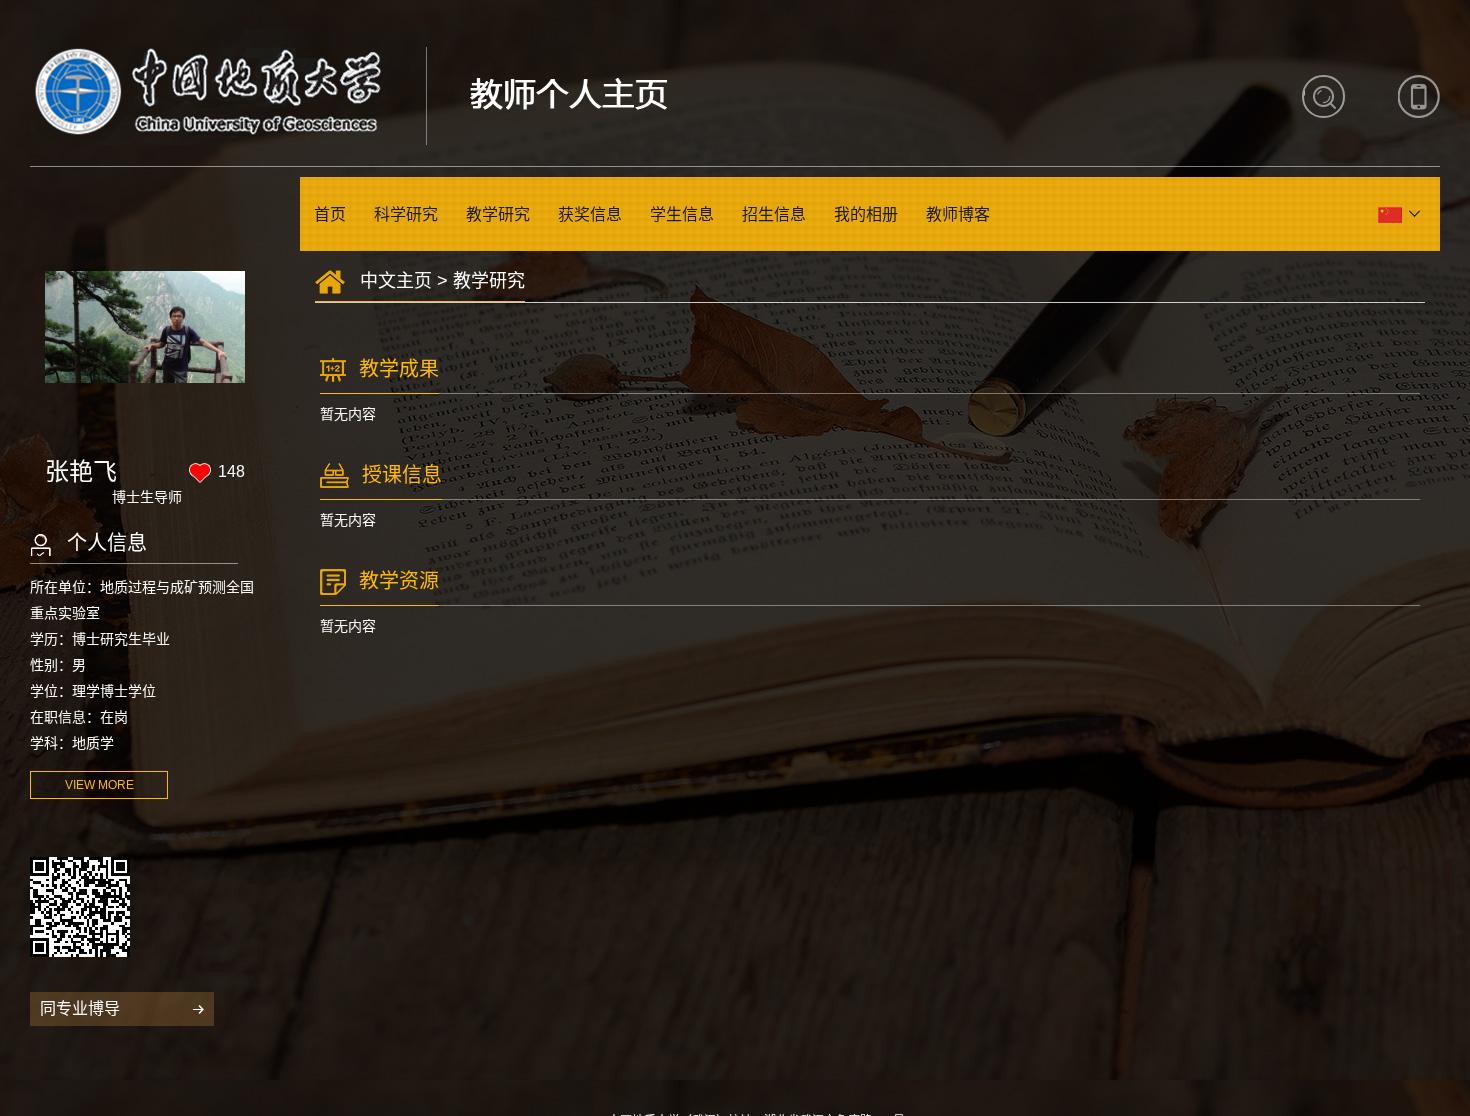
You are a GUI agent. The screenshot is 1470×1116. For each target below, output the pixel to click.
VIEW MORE (99, 785)
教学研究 (498, 214)
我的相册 (866, 214)
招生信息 (774, 214)
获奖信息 (590, 214)
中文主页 (396, 281)
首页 (330, 214)
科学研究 (406, 214)
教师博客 (958, 214)
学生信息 (682, 214)
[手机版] (1419, 96)
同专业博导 (80, 1008)
